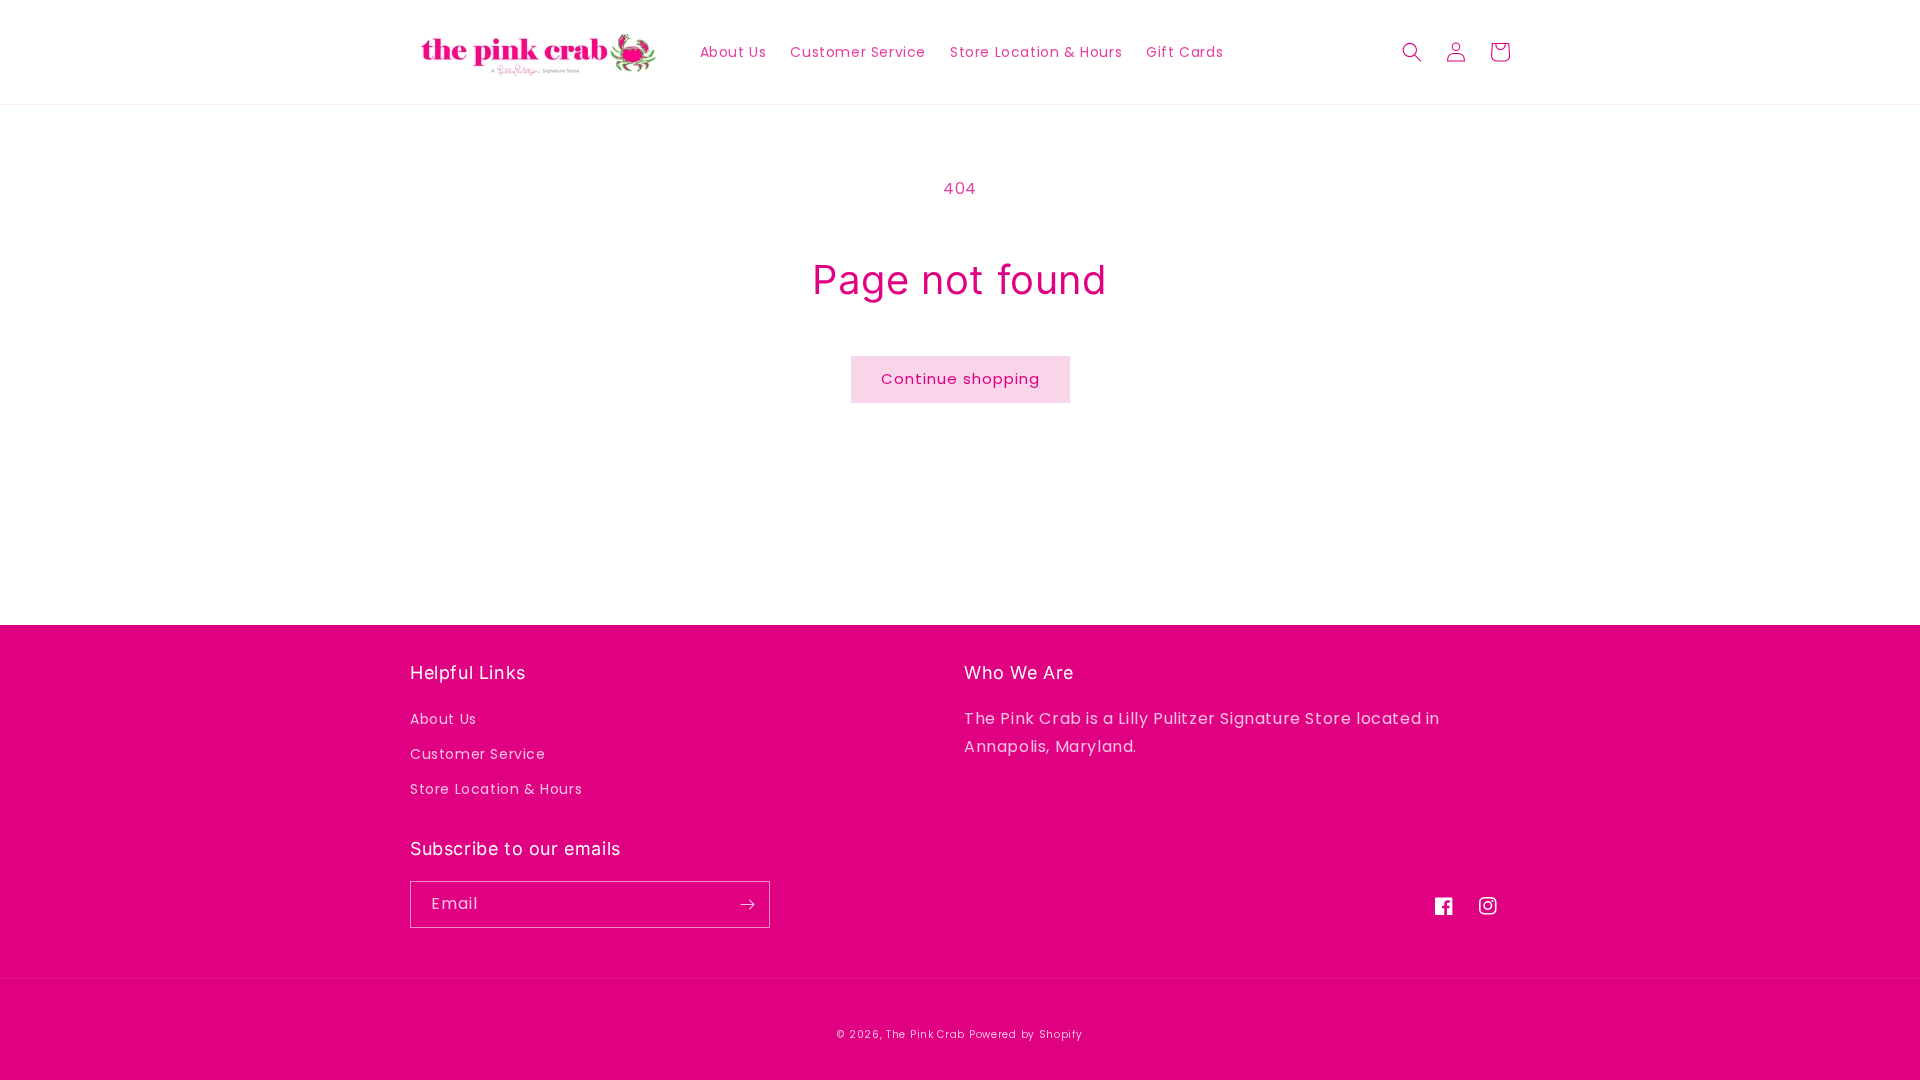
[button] (1412, 52)
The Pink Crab (925, 1034)
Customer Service (478, 754)
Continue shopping (960, 378)
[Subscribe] (747, 904)
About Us (443, 719)
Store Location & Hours (496, 789)
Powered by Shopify (1026, 1034)
